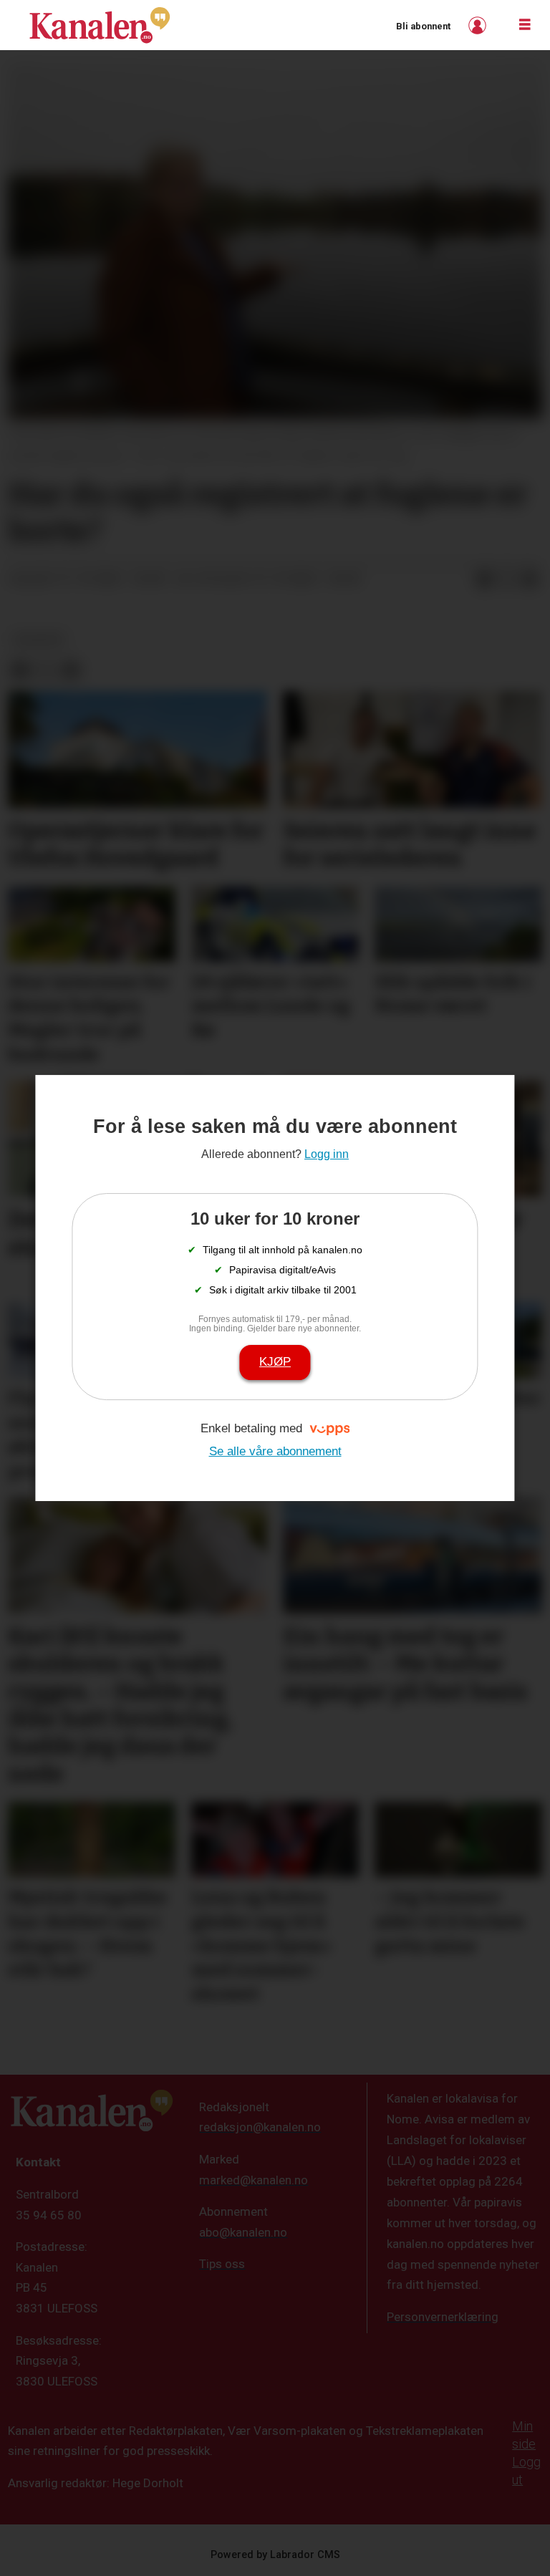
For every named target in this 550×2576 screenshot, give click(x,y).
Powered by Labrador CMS (275, 2555)
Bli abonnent (423, 26)
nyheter (39, 640)
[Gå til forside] (100, 25)
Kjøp (275, 1362)
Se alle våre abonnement (275, 1451)
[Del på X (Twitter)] (507, 579)
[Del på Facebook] (484, 579)
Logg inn (479, 25)
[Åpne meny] (525, 25)
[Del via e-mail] (530, 579)
